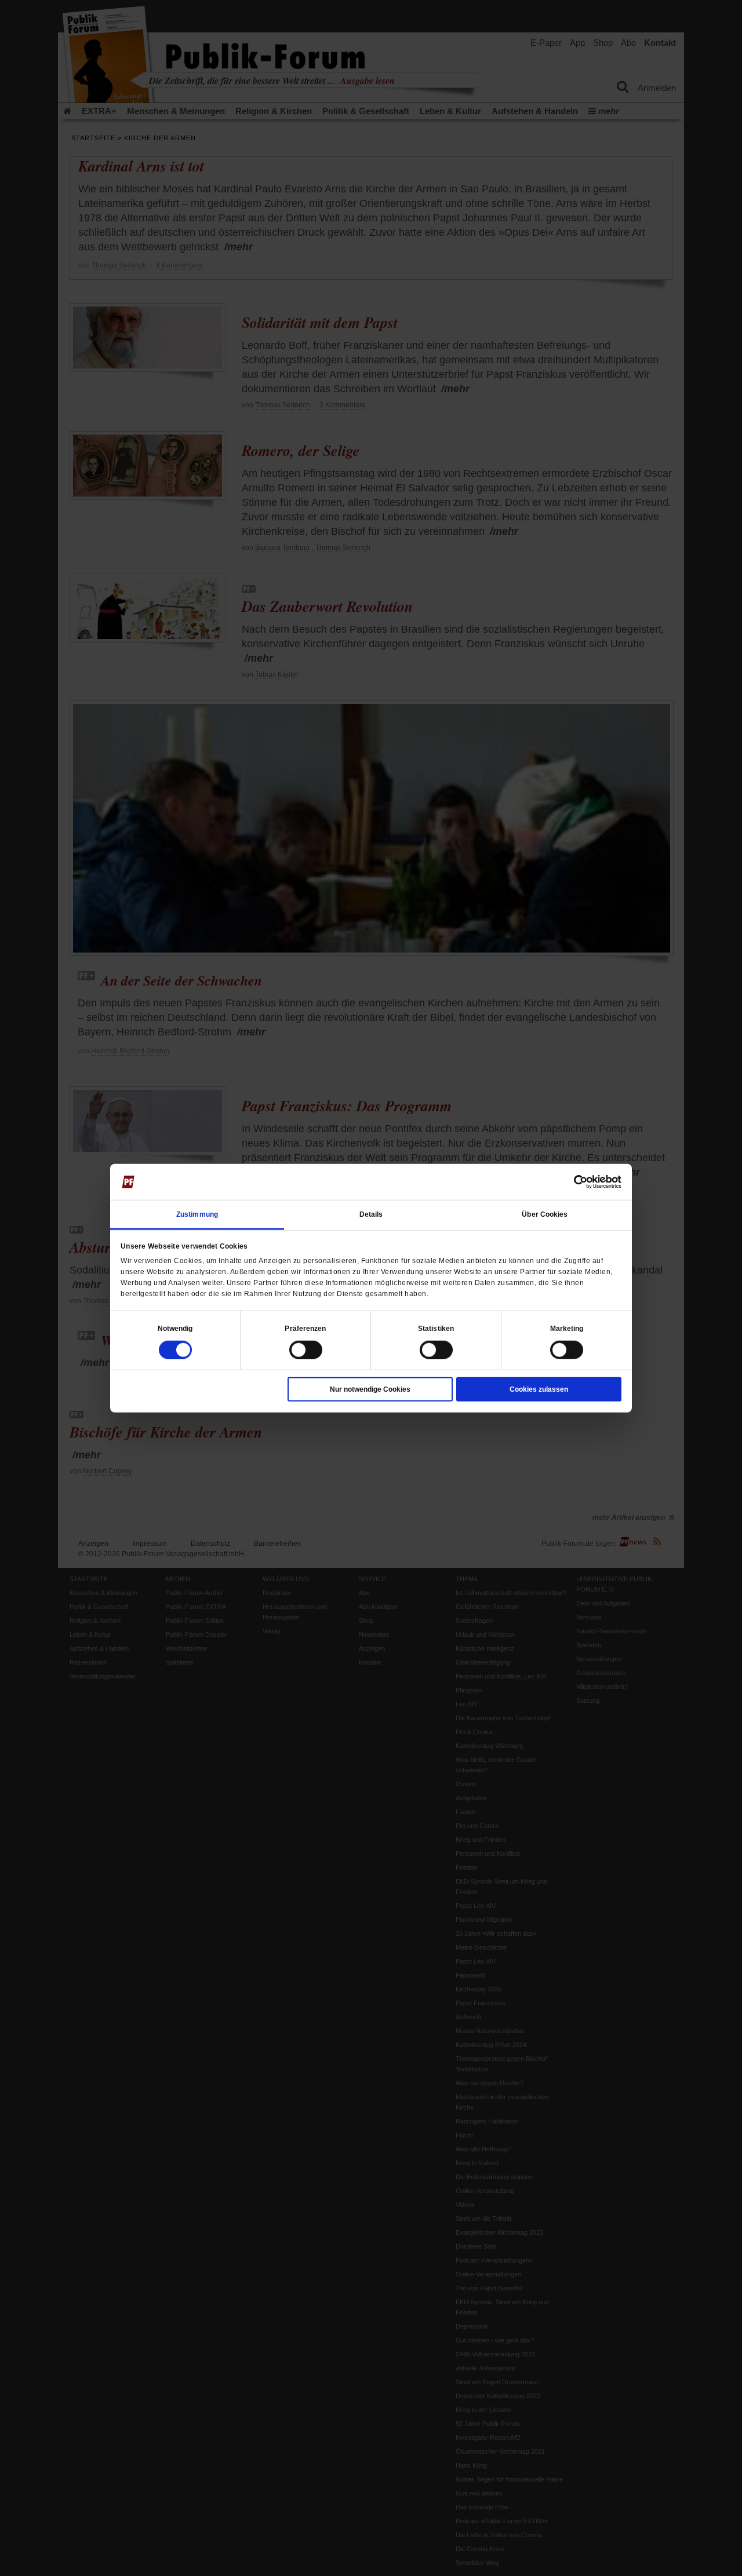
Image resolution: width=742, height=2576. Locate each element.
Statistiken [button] (436, 1328)
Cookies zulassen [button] (539, 1389)
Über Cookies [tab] (545, 1214)
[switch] (306, 1349)
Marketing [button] (567, 1328)
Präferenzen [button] (305, 1328)
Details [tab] (371, 1214)
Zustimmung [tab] (197, 1214)
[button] (175, 1328)
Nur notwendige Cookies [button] (370, 1389)
